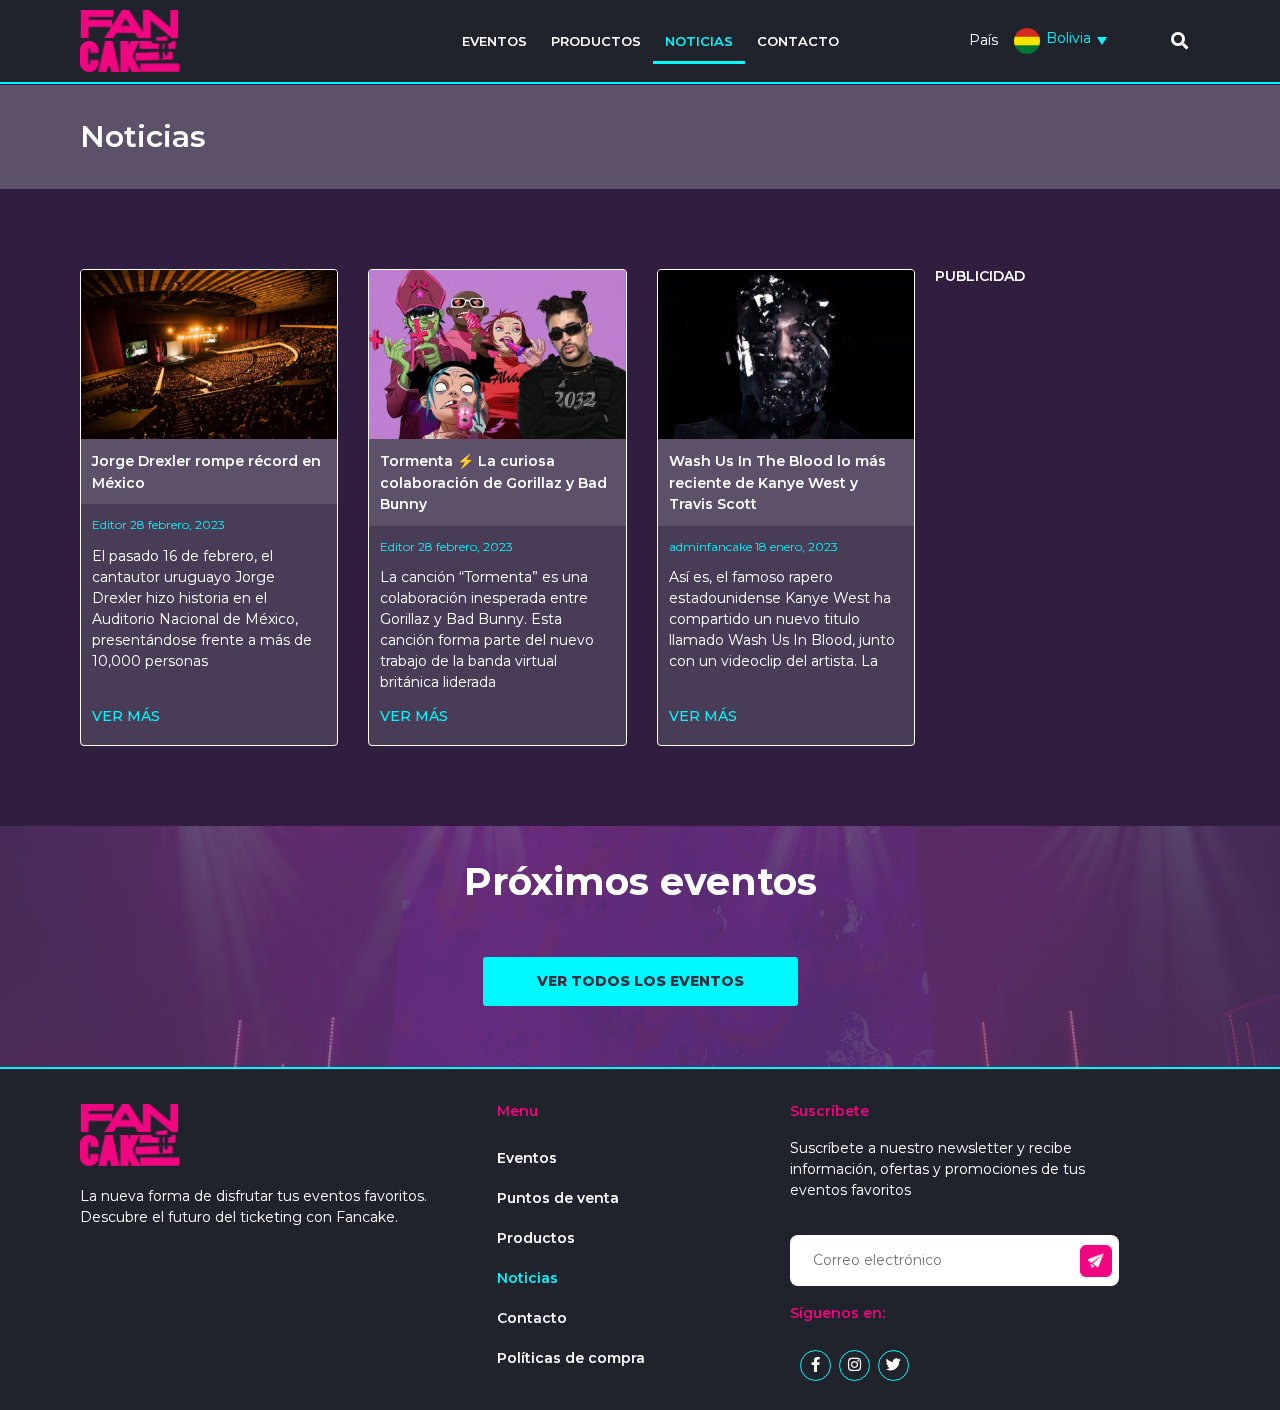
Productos (596, 41)
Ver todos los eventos (640, 981)
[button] (1179, 40)
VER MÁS (126, 716)
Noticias (699, 41)
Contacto (798, 41)
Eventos (494, 41)
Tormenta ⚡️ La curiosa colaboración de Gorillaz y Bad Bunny (493, 482)
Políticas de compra (571, 1358)
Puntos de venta (558, 1198)
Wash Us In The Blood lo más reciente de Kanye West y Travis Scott (777, 482)
